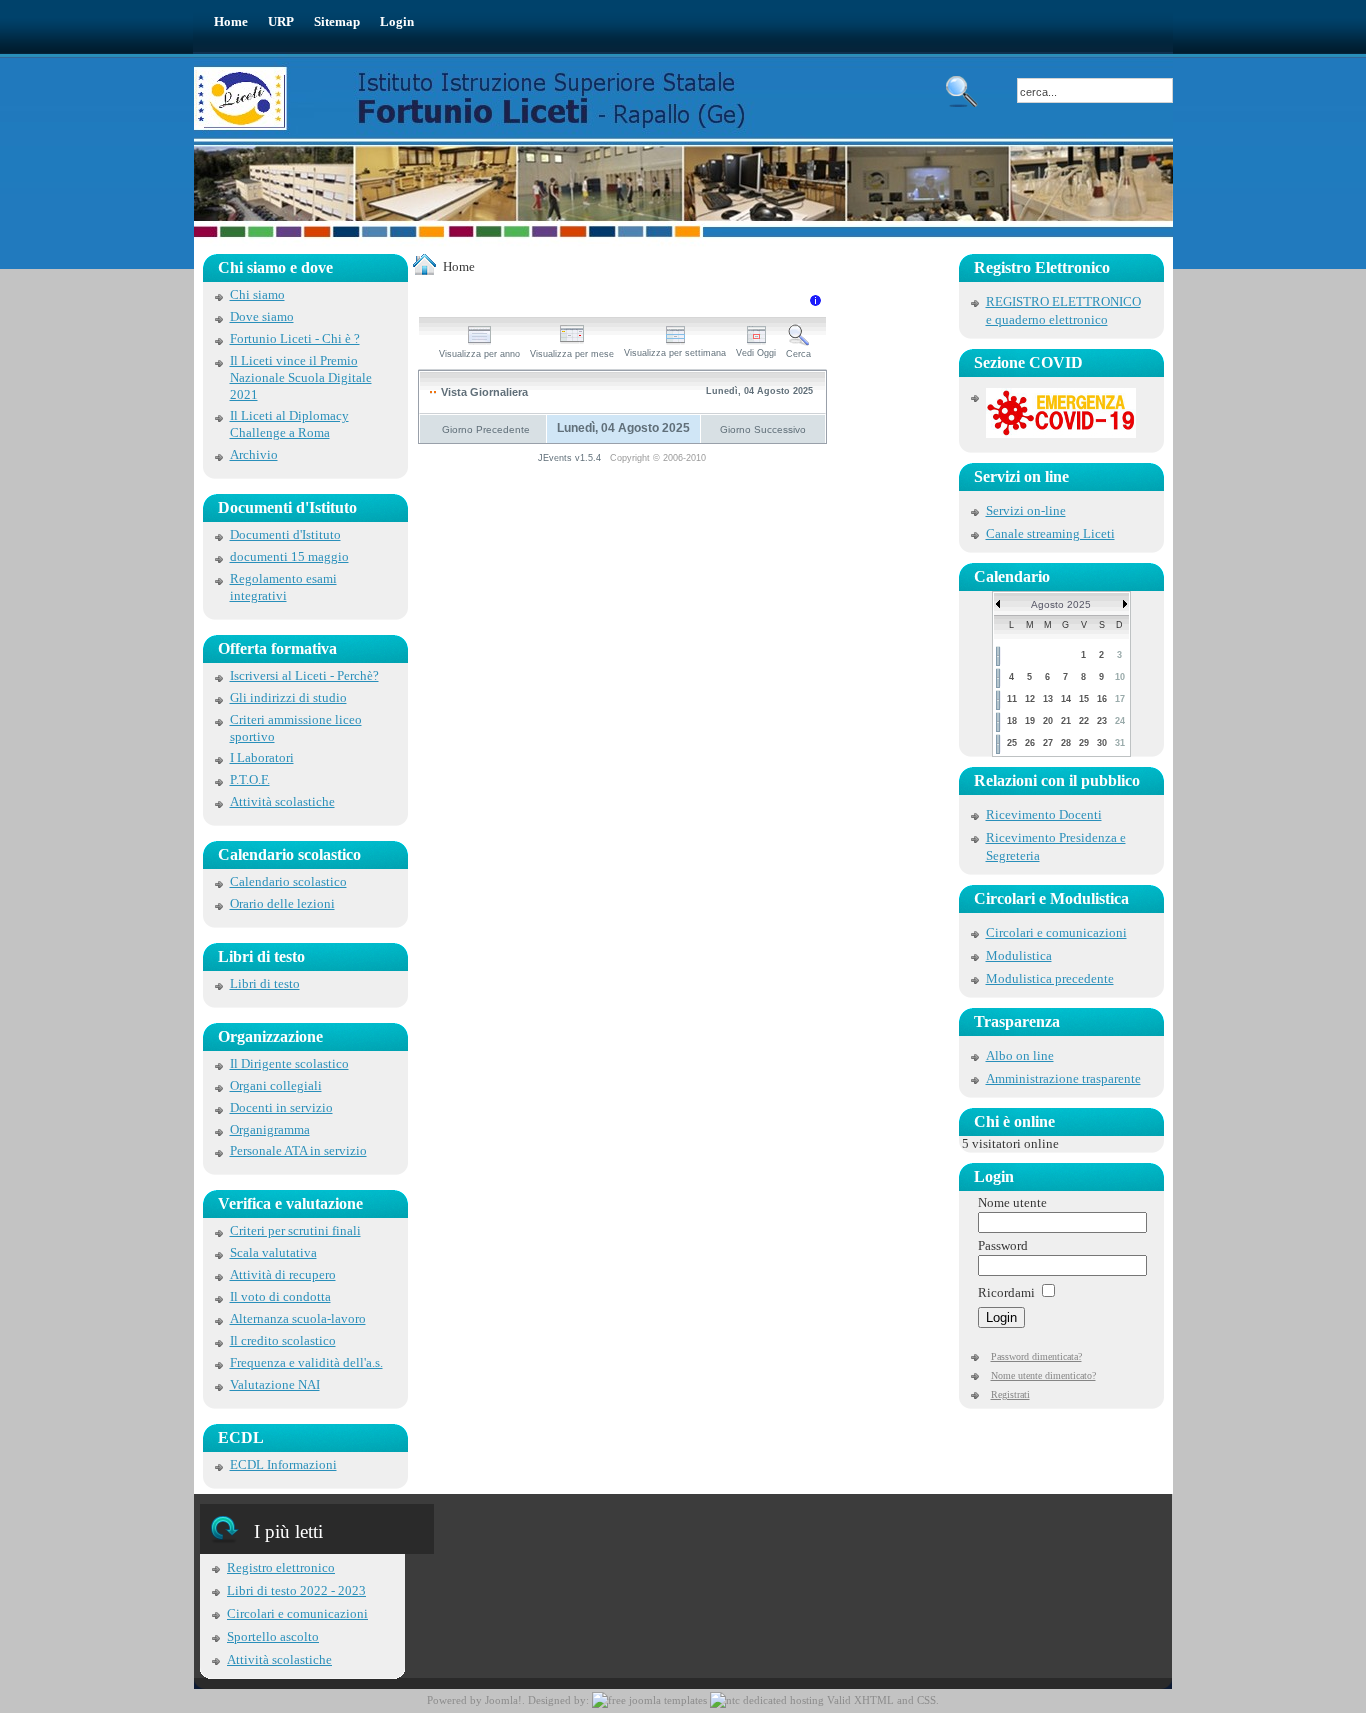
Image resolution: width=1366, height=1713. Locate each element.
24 (1120, 721)
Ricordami (1006, 1292)
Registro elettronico (281, 1567)
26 (1030, 743)
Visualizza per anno (479, 354)
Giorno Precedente (486, 429)
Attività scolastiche (279, 1659)
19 (1030, 721)
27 (1048, 743)
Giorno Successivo (763, 429)
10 (1120, 677)
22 (1084, 721)
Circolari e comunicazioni (297, 1613)
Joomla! (503, 1700)
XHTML (874, 1700)
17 (1120, 699)
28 (1066, 743)
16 (1102, 699)
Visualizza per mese (572, 354)
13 (1048, 699)
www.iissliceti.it (493, 99)
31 (1120, 743)
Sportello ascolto (273, 1636)
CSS (926, 1700)
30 (1102, 743)
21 (1066, 721)
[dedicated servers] (767, 1700)
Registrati (1010, 1394)
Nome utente (1012, 1202)
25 (1012, 743)
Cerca (798, 354)
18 (1012, 721)
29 (1084, 743)
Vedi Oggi (756, 353)
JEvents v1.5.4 (571, 458)
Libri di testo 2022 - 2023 (296, 1590)
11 (1012, 699)
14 (1066, 699)
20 (1048, 721)
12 (1030, 699)
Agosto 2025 (1061, 604)
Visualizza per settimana (675, 353)
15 (1084, 699)
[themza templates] (649, 1700)
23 (1102, 721)
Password (1003, 1245)
